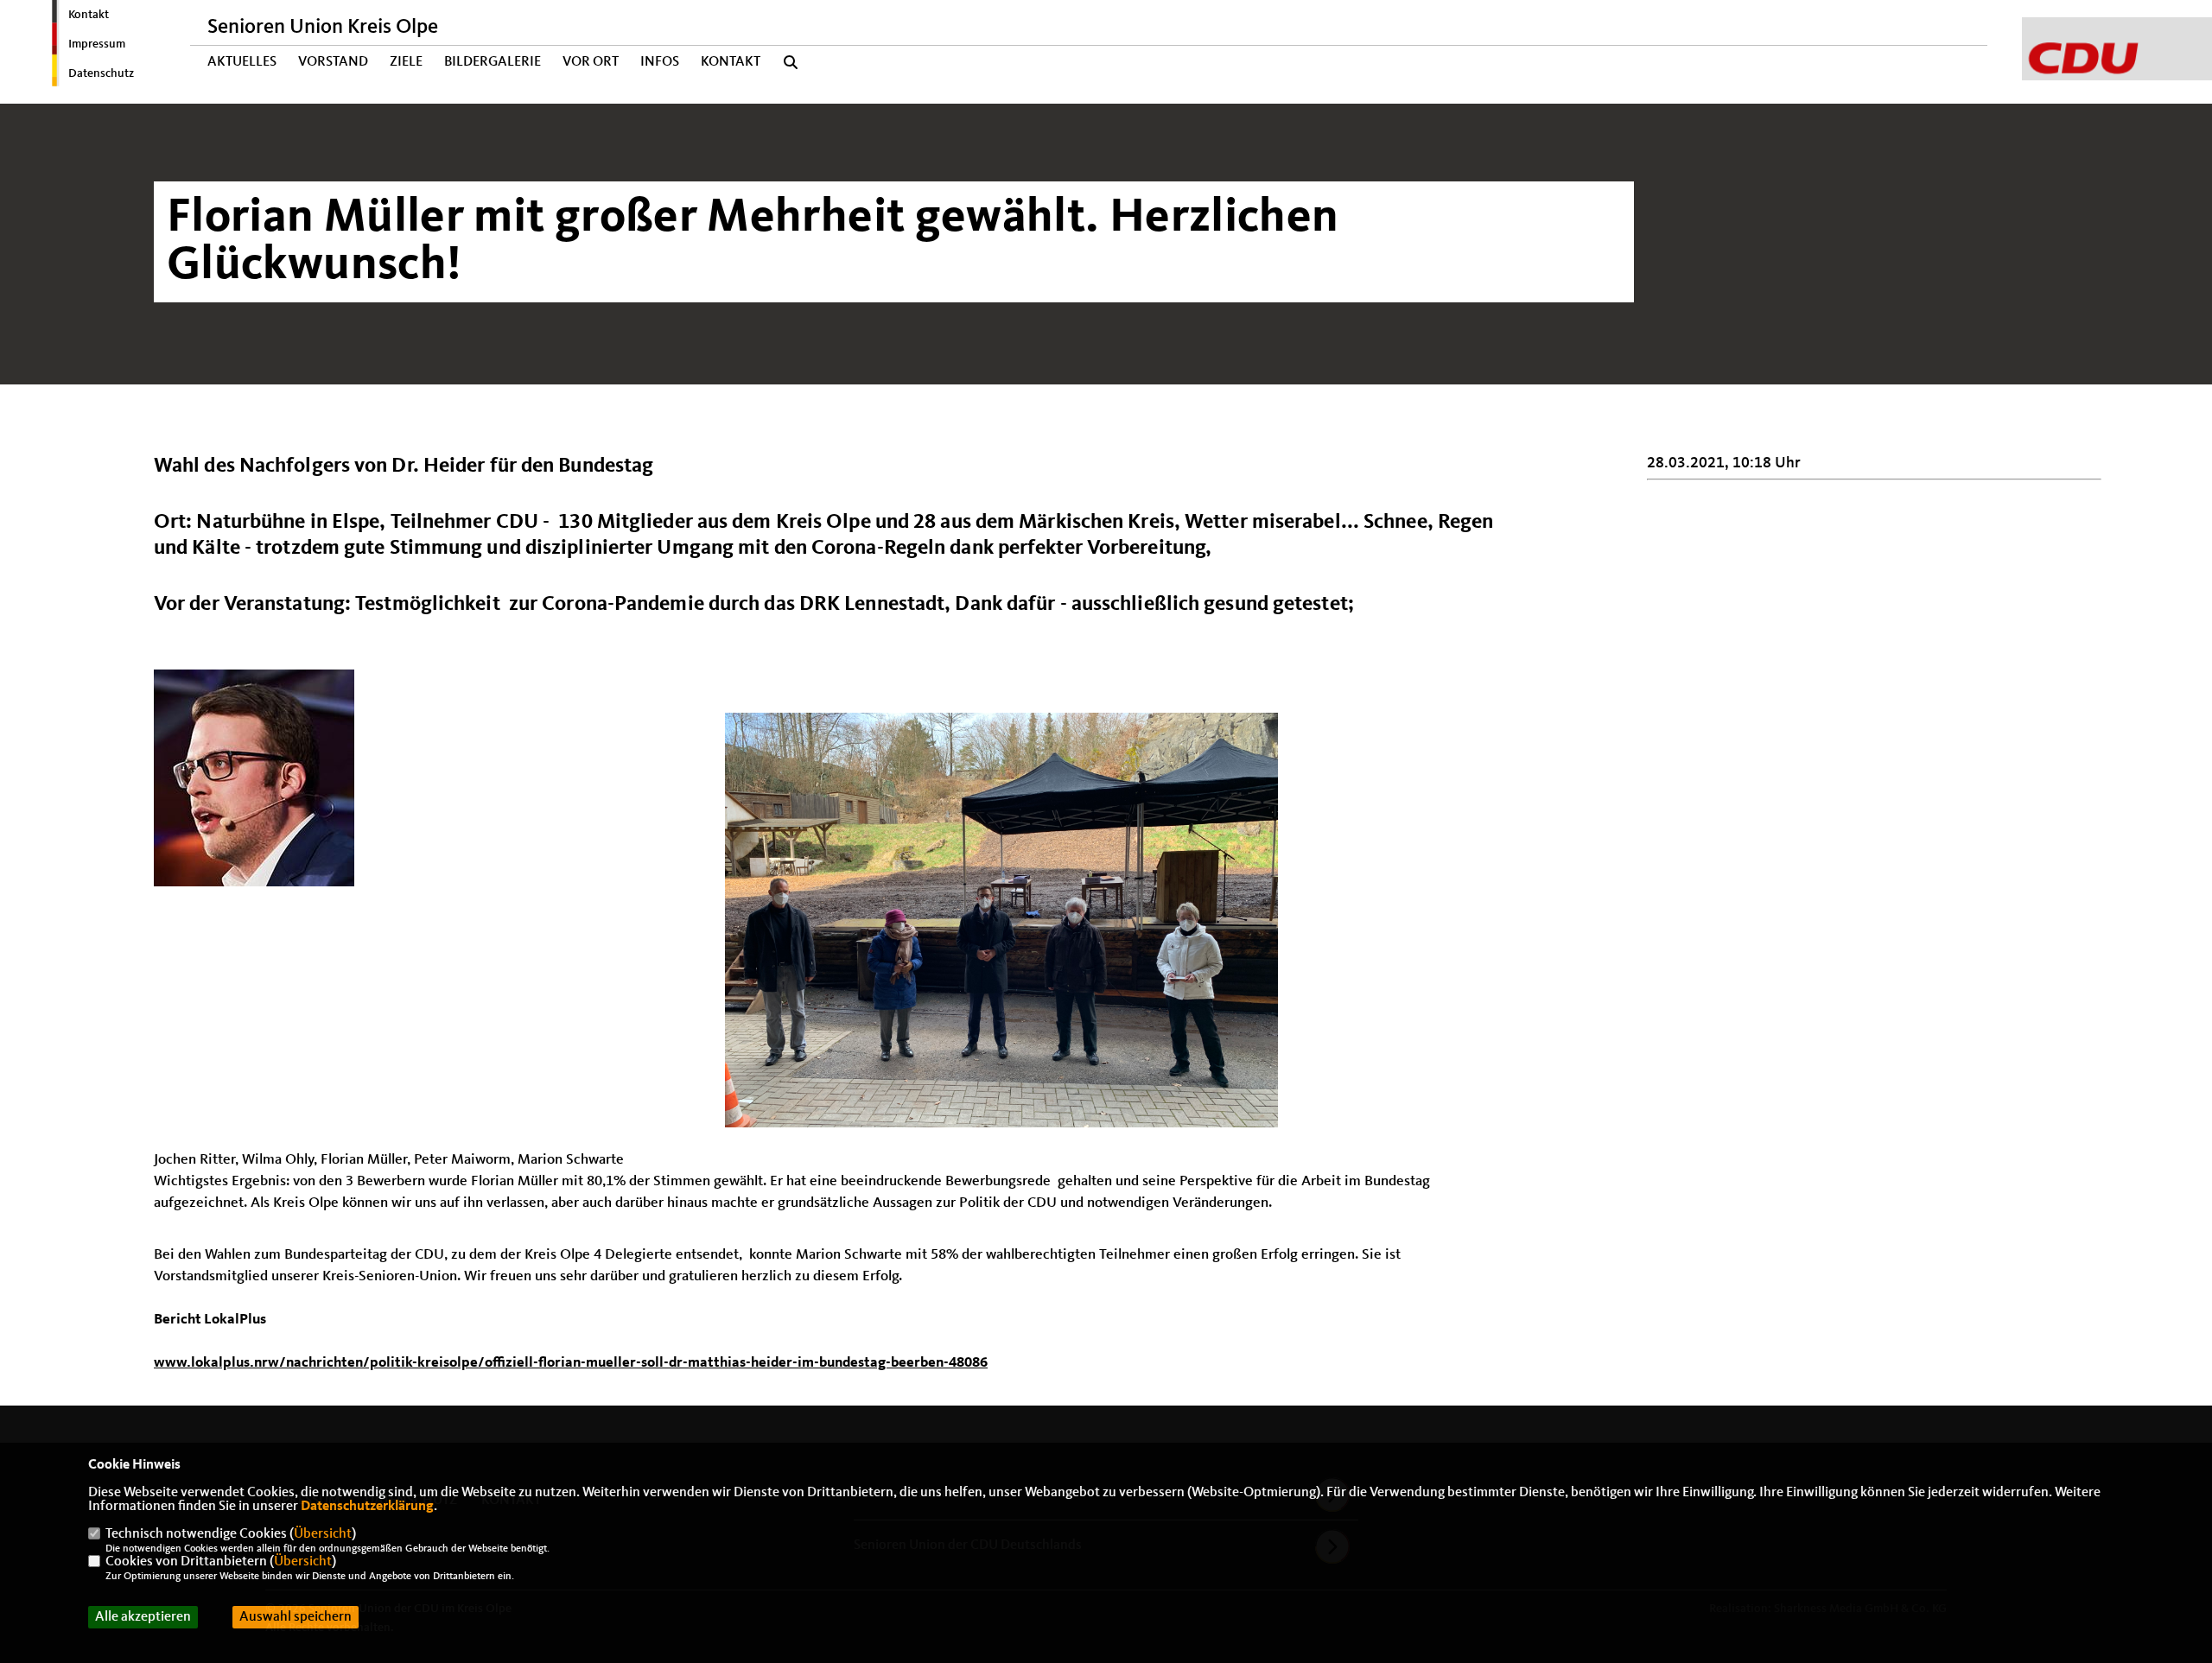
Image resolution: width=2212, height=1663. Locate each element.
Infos (660, 62)
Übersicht (323, 1534)
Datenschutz (101, 73)
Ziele (406, 62)
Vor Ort (591, 62)
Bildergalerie (493, 62)
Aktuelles (242, 62)
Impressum (97, 44)
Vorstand (333, 62)
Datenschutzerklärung (367, 1507)
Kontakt (89, 15)
